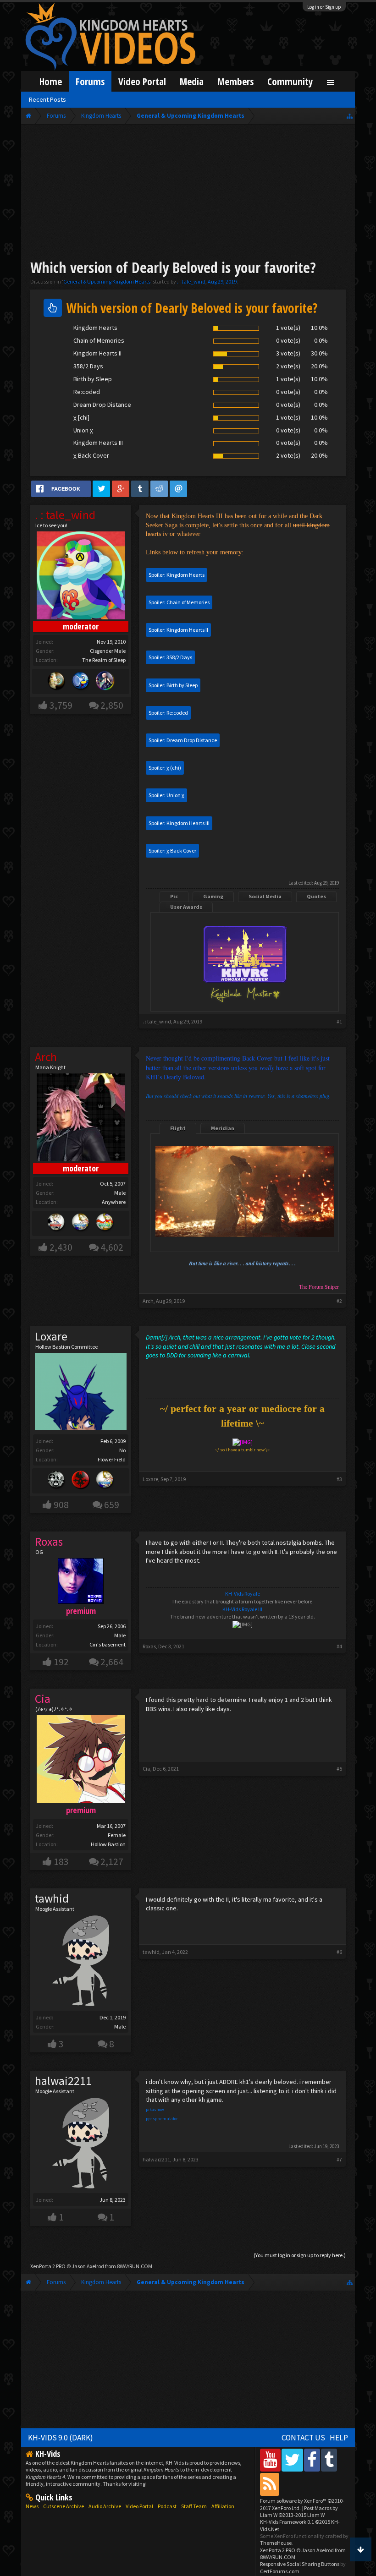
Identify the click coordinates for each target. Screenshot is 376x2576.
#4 (339, 1646)
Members (235, 81)
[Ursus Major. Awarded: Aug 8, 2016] (56, 681)
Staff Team (194, 2506)
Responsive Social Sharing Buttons (300, 2564)
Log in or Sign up (324, 7)
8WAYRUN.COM (135, 2266)
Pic (174, 896)
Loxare (51, 1336)
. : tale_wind (191, 282)
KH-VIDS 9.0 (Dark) (61, 2438)
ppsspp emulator (162, 2119)
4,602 (112, 1247)
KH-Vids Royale (243, 1594)
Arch (148, 1301)
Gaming (213, 896)
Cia (147, 1769)
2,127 (112, 1862)
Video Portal (142, 81)
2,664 (112, 1662)
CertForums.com (280, 2571)
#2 (339, 1301)
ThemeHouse (276, 2543)
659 (112, 1505)
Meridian (223, 1128)
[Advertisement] (188, 193)
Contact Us (303, 2438)
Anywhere (114, 1202)
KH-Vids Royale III (242, 1609)
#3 (339, 1479)
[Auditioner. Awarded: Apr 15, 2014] (81, 681)
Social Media (265, 896)
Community (290, 81)
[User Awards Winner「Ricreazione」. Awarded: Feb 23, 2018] (56, 1223)
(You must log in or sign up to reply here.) (300, 2255)
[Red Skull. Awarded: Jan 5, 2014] (81, 1481)
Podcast (167, 2506)
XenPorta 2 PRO (48, 2266)
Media (192, 81)
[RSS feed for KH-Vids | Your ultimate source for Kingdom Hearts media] (270, 2484)
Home (51, 81)
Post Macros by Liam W (299, 2511)
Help (339, 2438)
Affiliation (223, 2506)
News (32, 2506)
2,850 (112, 705)
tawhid (52, 1898)
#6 (339, 1952)
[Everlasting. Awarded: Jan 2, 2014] (56, 1481)
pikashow (155, 2109)
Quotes (316, 896)
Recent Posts (47, 99)
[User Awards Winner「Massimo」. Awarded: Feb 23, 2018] (105, 1223)
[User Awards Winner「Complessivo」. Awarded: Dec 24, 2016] (81, 1223)
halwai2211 (63, 2081)
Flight (178, 1128)
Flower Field (112, 1459)
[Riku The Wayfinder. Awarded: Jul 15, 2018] (105, 681)
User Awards (186, 907)
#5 (339, 1769)
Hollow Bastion (108, 1844)
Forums (90, 81)
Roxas (149, 1646)
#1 (339, 1021)
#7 (339, 2159)
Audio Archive (105, 2506)
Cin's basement (108, 1644)
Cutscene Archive (64, 2506)
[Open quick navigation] (350, 116)
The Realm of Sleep (104, 660)
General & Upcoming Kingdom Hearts (107, 282)
